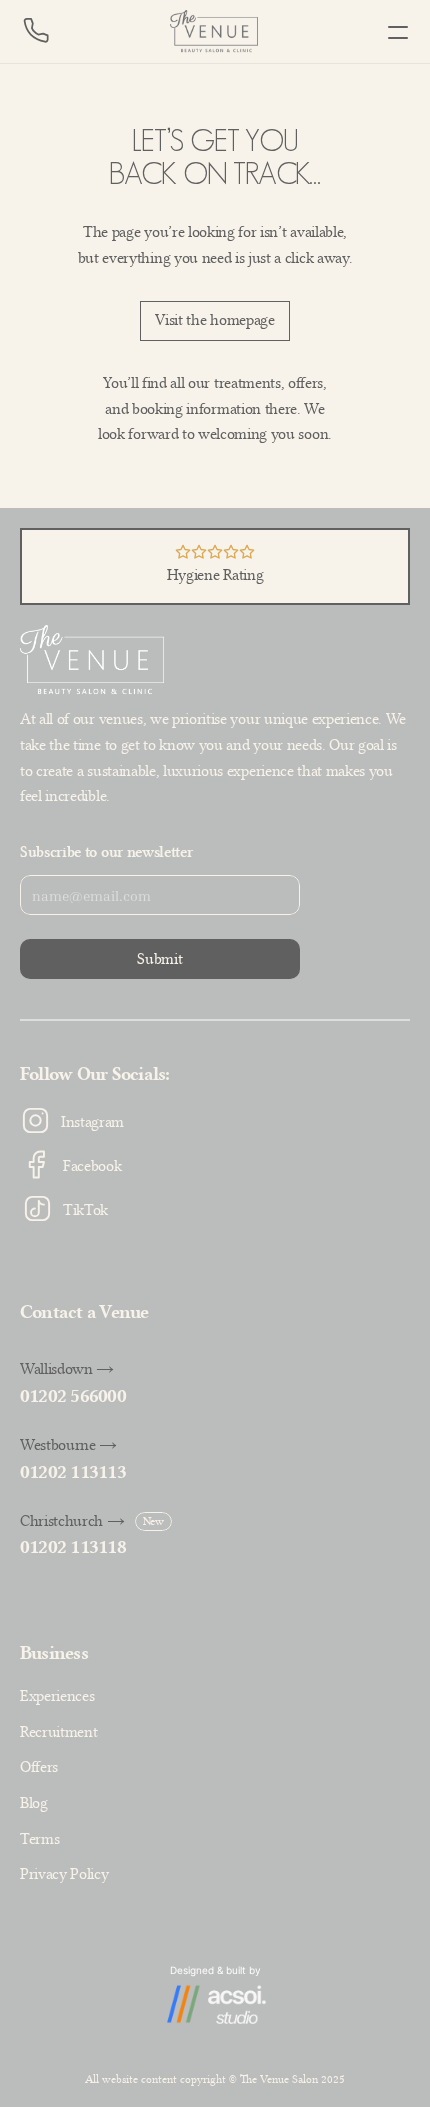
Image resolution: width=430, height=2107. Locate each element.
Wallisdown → (67, 1369)
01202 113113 (73, 1472)
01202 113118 (73, 1547)
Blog (34, 1803)
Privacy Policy (64, 1874)
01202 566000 (73, 1396)
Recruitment (58, 1732)
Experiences (57, 1696)
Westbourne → (68, 1445)
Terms (39, 1839)
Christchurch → (72, 1521)
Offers (39, 1767)
